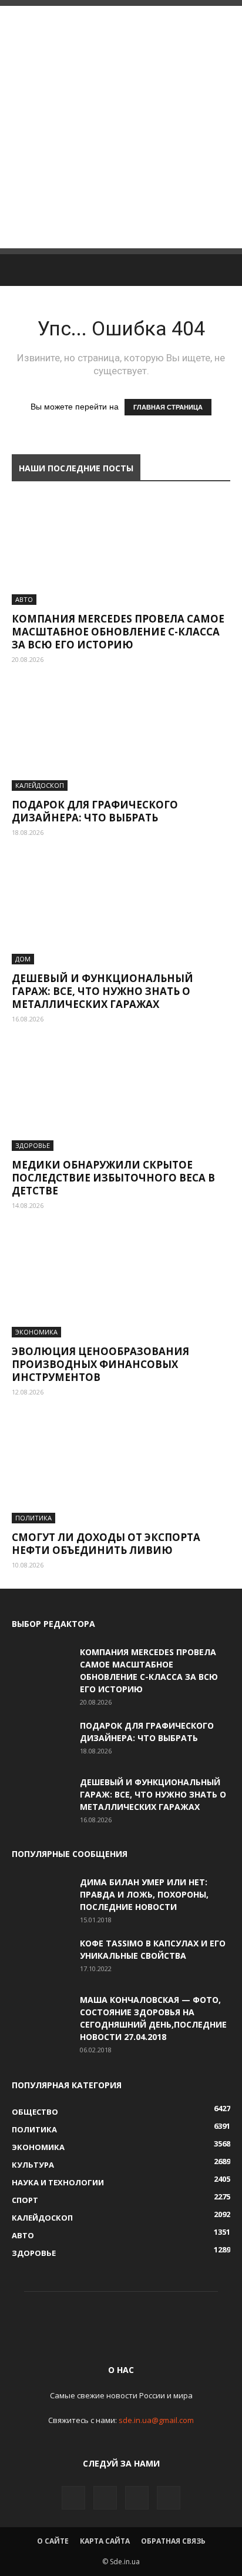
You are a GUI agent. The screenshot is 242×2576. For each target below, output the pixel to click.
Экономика (36, 1332)
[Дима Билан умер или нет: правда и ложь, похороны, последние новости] (41, 1896)
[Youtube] (169, 2498)
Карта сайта (105, 2541)
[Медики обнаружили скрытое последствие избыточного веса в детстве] (121, 1097)
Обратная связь (173, 2541)
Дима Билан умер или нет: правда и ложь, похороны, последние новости (144, 1894)
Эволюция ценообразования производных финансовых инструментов (100, 1364)
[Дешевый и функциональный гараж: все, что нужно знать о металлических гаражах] (121, 910)
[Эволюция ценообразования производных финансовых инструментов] (121, 1283)
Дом (23, 959)
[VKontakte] (137, 2498)
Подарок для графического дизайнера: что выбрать (95, 811)
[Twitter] (105, 2498)
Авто (24, 599)
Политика (33, 1518)
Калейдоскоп (40, 785)
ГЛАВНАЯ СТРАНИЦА (168, 407)
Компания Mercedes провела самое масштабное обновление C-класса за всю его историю (118, 632)
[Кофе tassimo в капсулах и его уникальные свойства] (41, 1958)
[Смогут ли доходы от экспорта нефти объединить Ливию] (121, 1470)
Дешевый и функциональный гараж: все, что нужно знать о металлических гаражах (102, 991)
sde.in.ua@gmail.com (156, 2420)
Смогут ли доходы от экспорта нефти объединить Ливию (106, 1544)
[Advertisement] (121, 127)
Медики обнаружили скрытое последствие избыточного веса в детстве (113, 1178)
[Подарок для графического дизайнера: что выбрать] (121, 737)
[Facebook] (73, 2498)
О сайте (53, 2541)
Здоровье (33, 1145)
